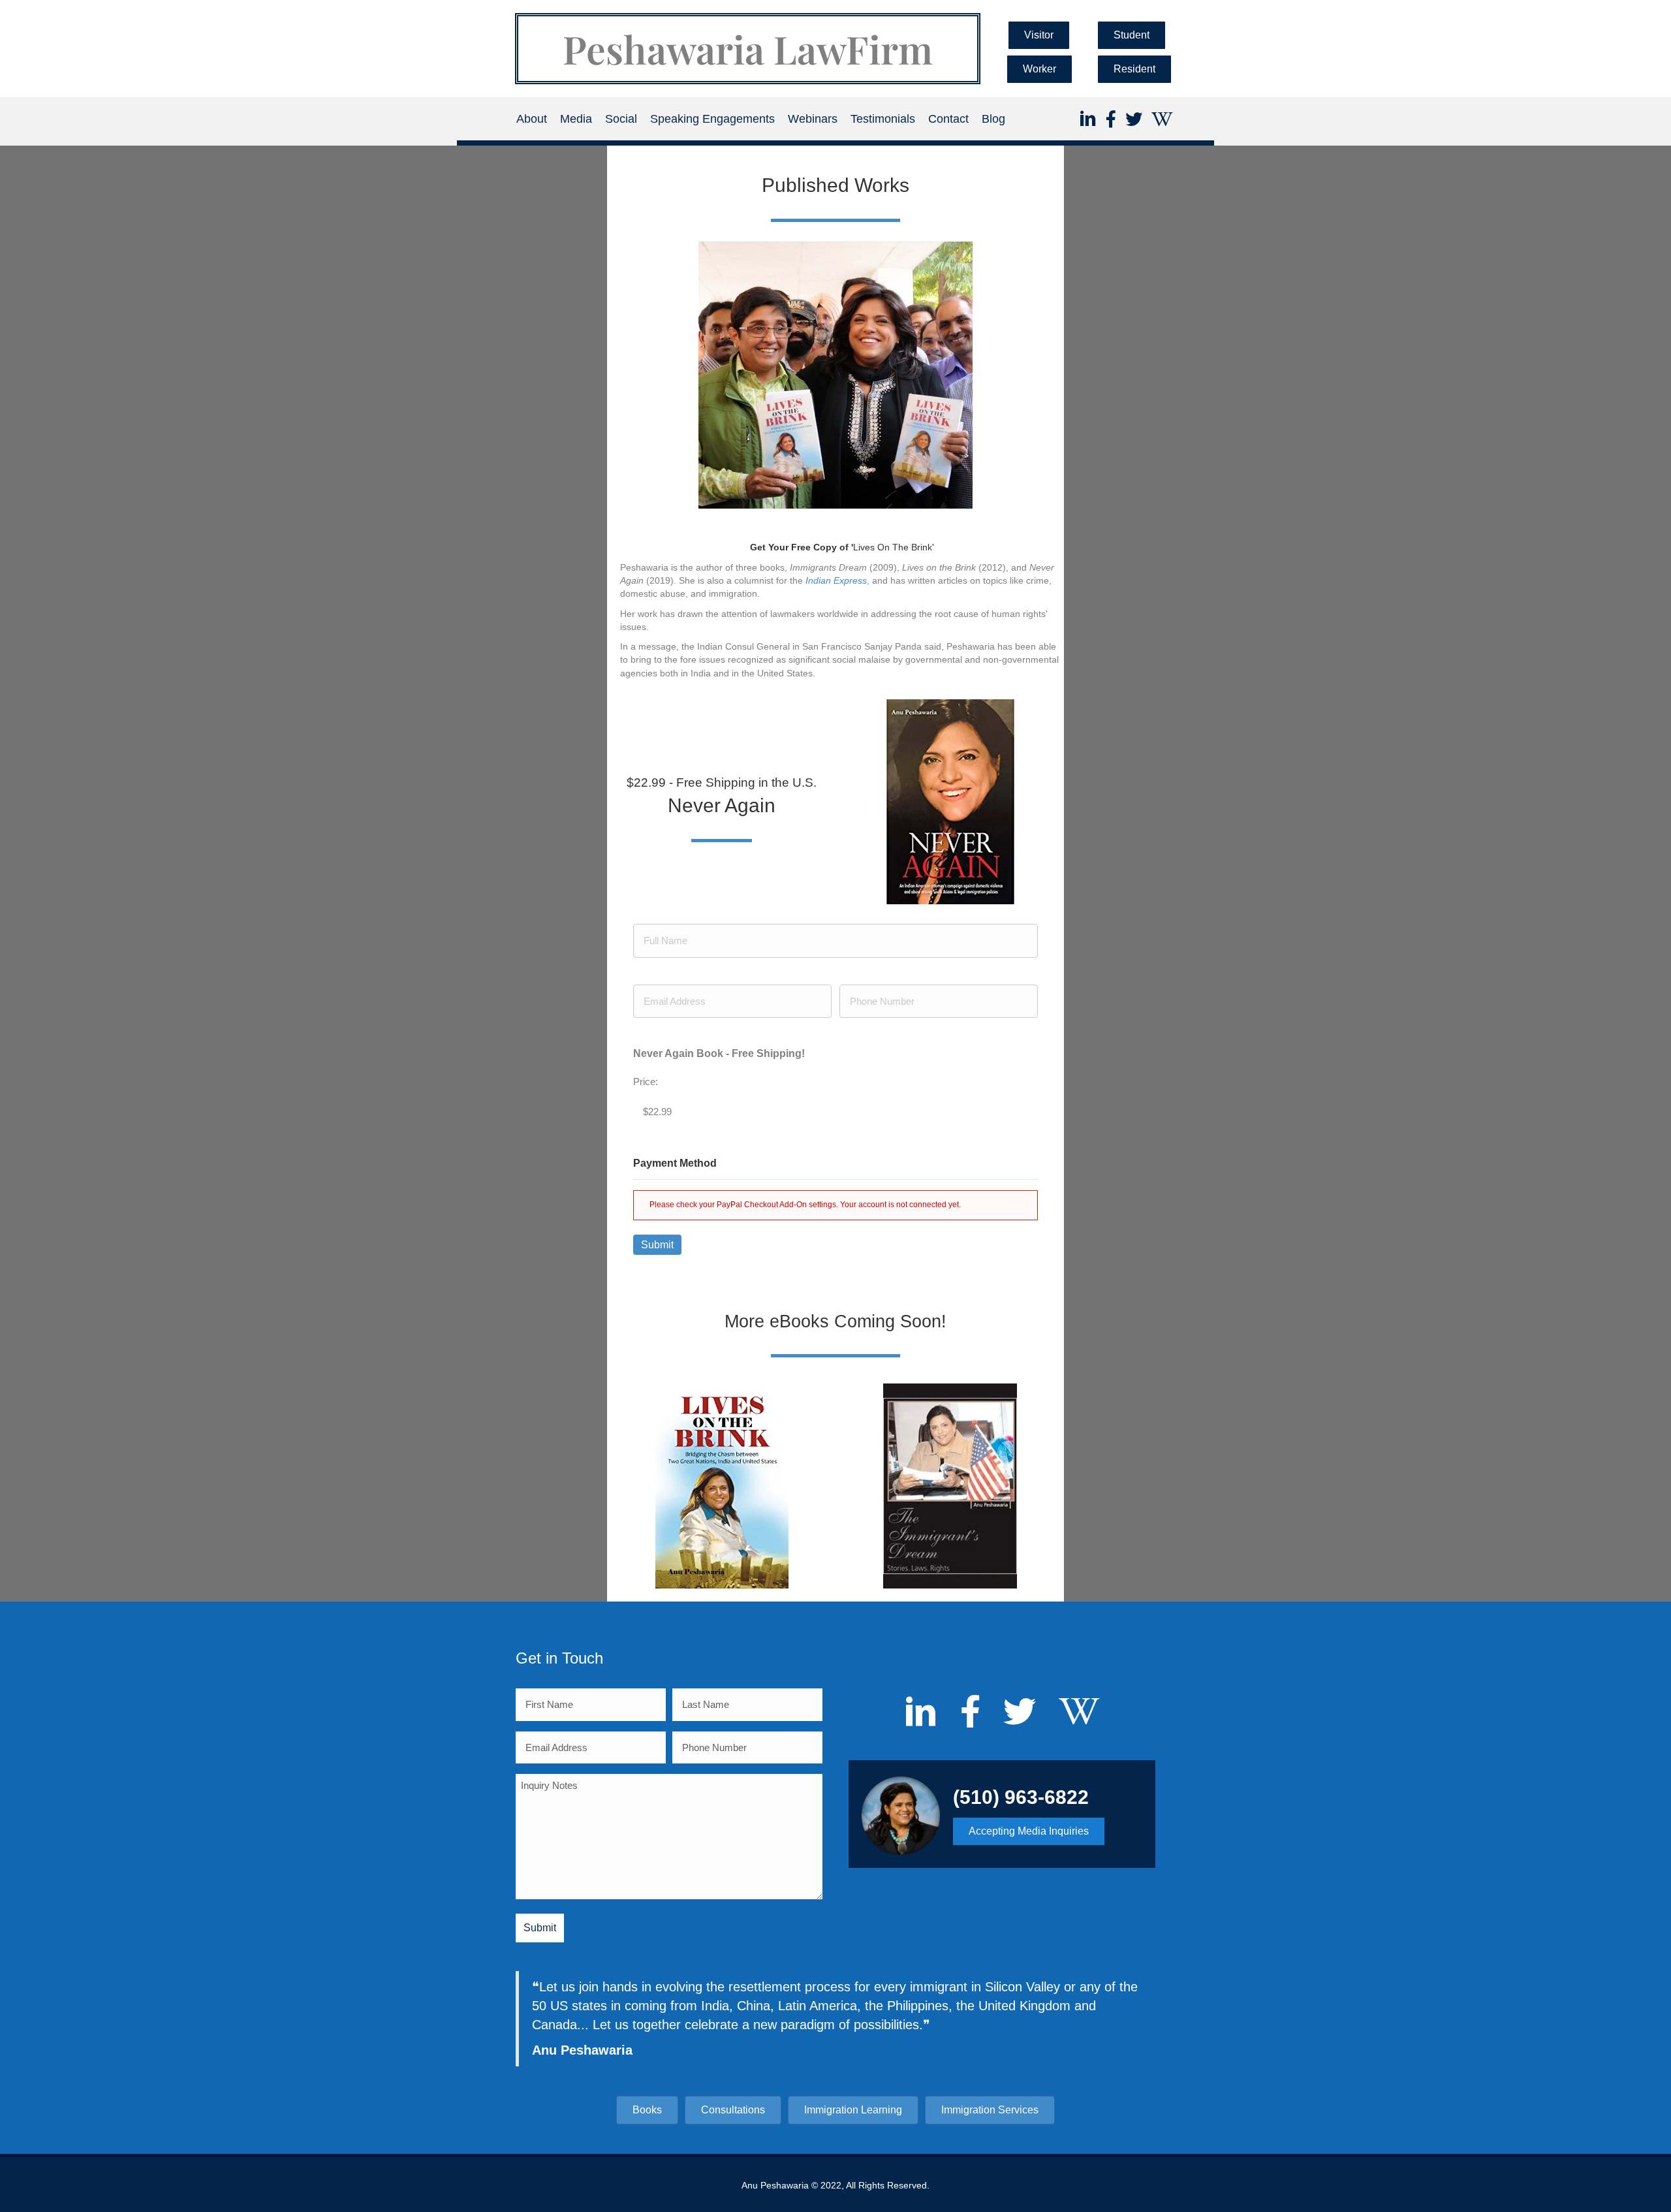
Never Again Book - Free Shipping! (719, 1053)
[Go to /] (748, 49)
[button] (1039, 35)
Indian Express (836, 580)
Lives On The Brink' (842, 547)
